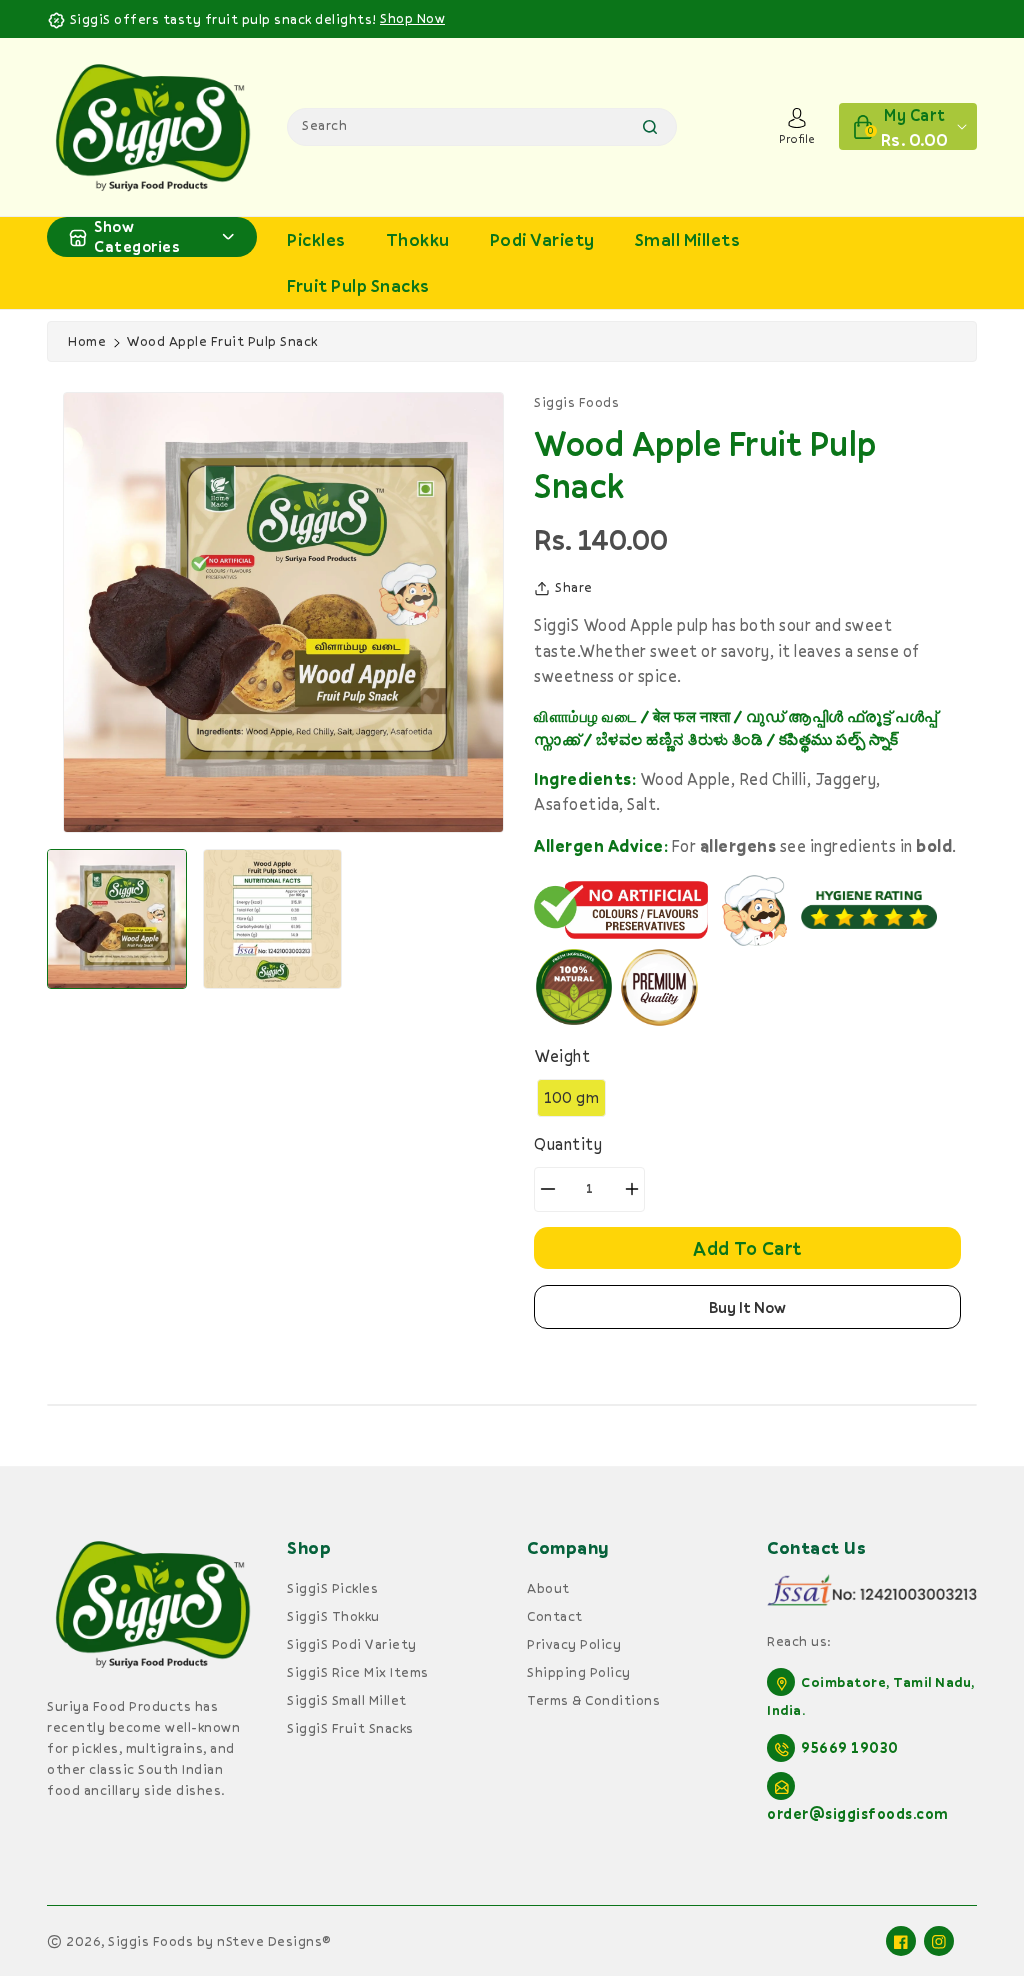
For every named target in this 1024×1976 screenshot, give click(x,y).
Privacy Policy (574, 1644)
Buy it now (747, 1307)
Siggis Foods (150, 1941)
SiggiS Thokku (333, 1616)
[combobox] (482, 127)
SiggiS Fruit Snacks (350, 1728)
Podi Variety (542, 239)
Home (87, 341)
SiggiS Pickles (332, 1588)
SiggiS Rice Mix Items (358, 1672)
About (548, 1588)
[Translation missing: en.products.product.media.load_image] (117, 919)
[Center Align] (78, 237)
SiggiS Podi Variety (352, 1644)
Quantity (568, 1144)
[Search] (650, 127)
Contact (555, 1616)
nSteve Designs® (274, 1941)
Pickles (316, 239)
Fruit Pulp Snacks (358, 285)
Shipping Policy (579, 1672)
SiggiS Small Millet (347, 1700)
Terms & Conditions (593, 1700)
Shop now (412, 18)
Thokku (418, 239)
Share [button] (574, 587)
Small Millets (688, 239)
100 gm (571, 1097)
